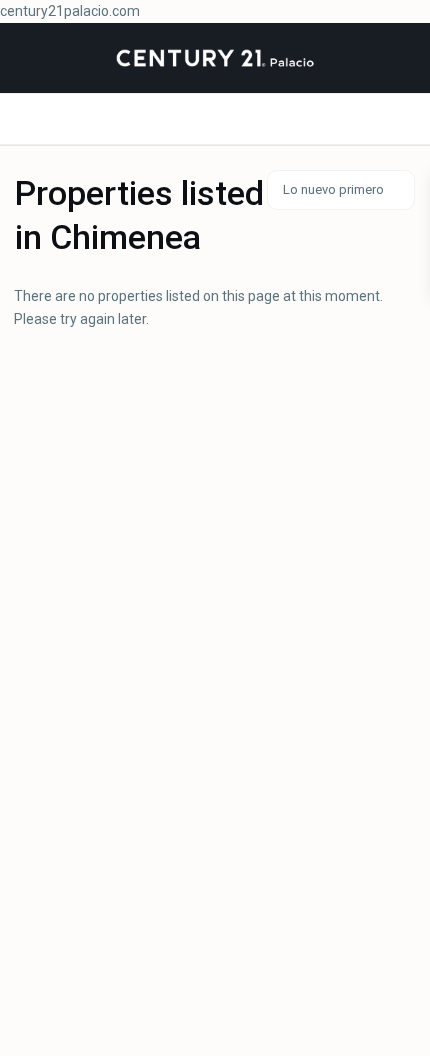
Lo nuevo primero (333, 189)
